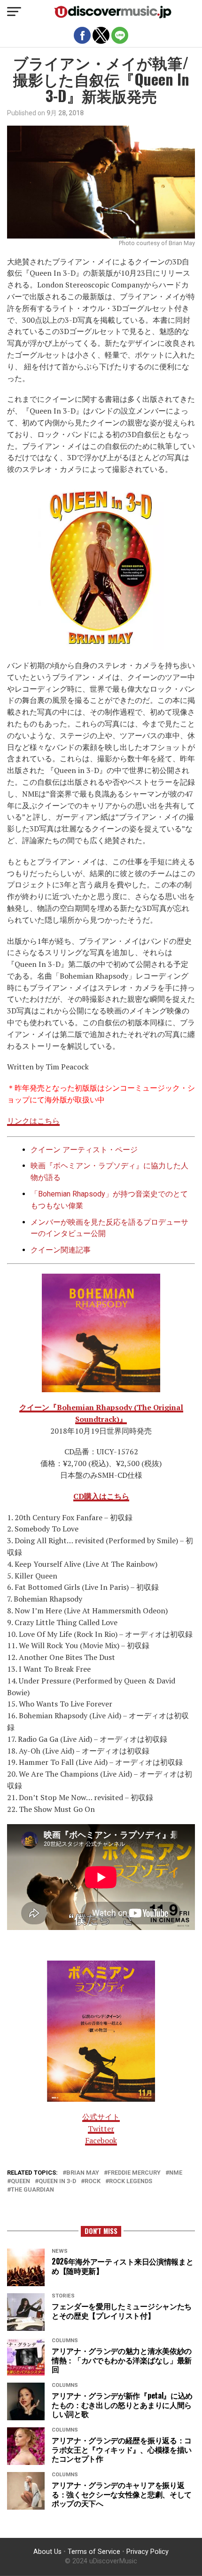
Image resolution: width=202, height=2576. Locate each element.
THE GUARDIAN (32, 2190)
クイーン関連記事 (61, 1250)
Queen (20, 2181)
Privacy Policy (148, 2552)
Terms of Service (94, 2552)
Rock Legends (131, 2181)
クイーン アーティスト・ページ (84, 1150)
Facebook (101, 2140)
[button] (14, 12)
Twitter (101, 2129)
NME (176, 2173)
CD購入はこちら (101, 1496)
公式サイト (101, 2117)
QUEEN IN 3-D (57, 2181)
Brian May (83, 2173)
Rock (93, 2181)
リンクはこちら (33, 1121)
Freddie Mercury (134, 2173)
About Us (47, 2552)
